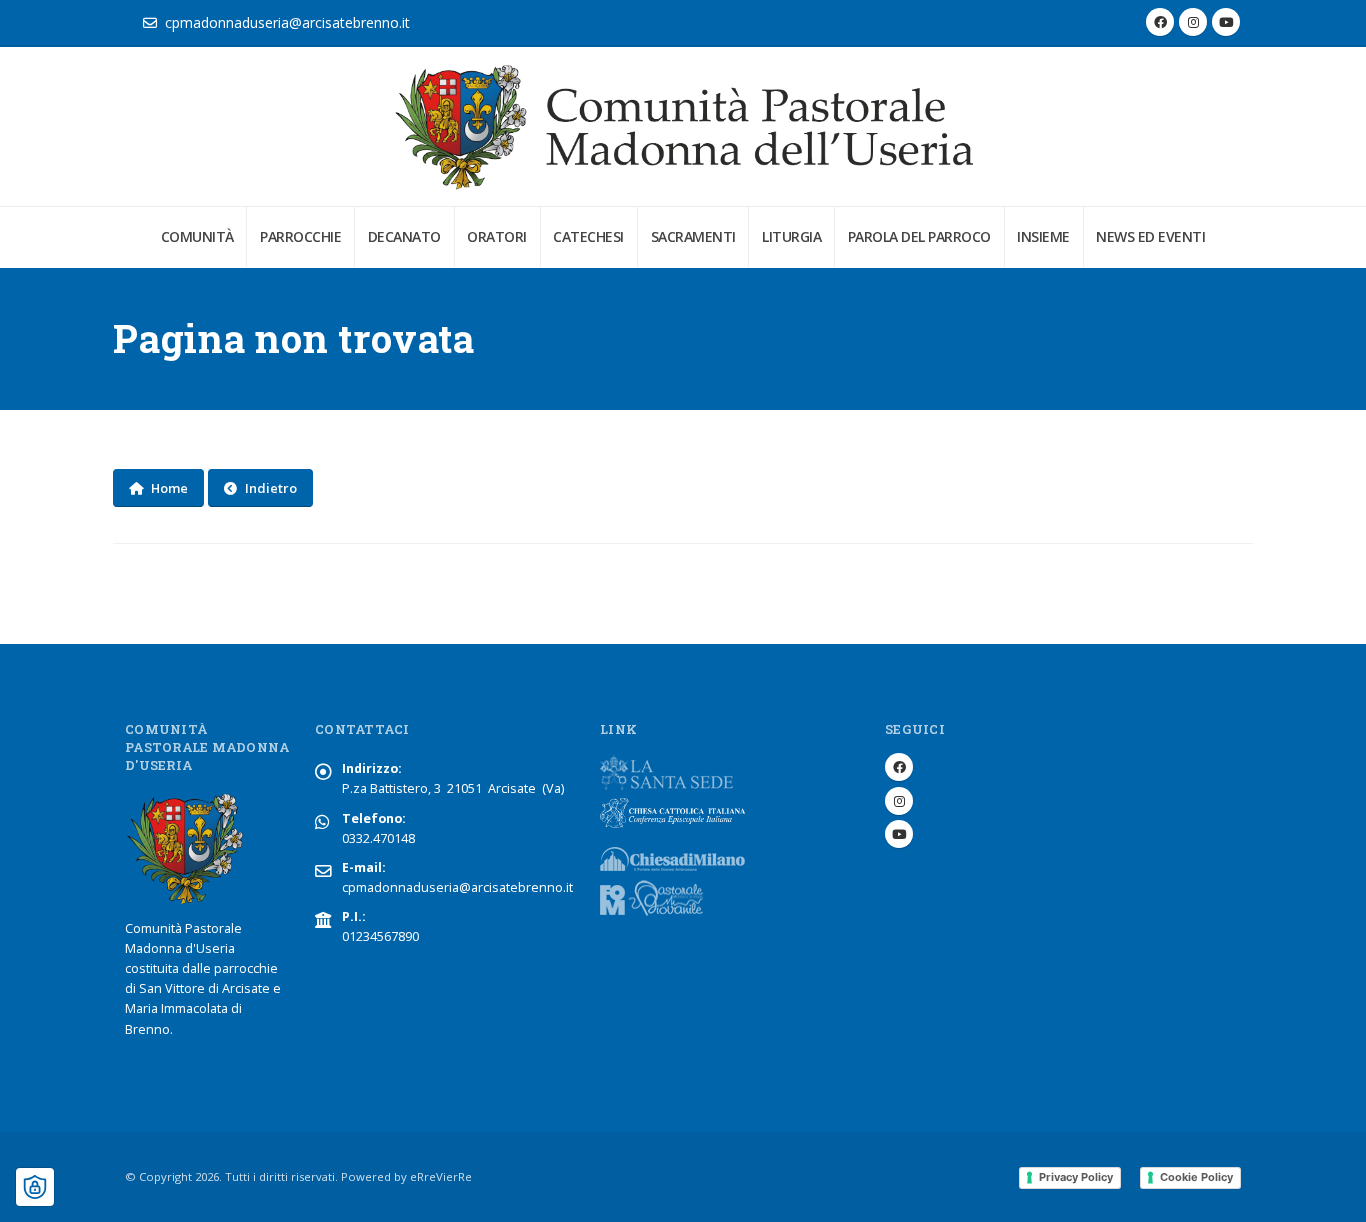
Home (169, 488)
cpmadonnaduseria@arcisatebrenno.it (287, 22)
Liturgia (791, 236)
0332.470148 (378, 838)
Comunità (197, 236)
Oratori (497, 236)
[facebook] (1160, 22)
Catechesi (588, 236)
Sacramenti (693, 236)
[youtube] (1226, 22)
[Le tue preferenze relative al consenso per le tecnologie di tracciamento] (35, 1187)
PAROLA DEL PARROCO (919, 236)
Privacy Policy (1076, 1177)
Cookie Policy (1196, 1177)
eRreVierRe (441, 1176)
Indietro (271, 488)
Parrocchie (300, 236)
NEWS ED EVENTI (1150, 236)
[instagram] (1193, 22)
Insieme (1043, 236)
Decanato (404, 236)
